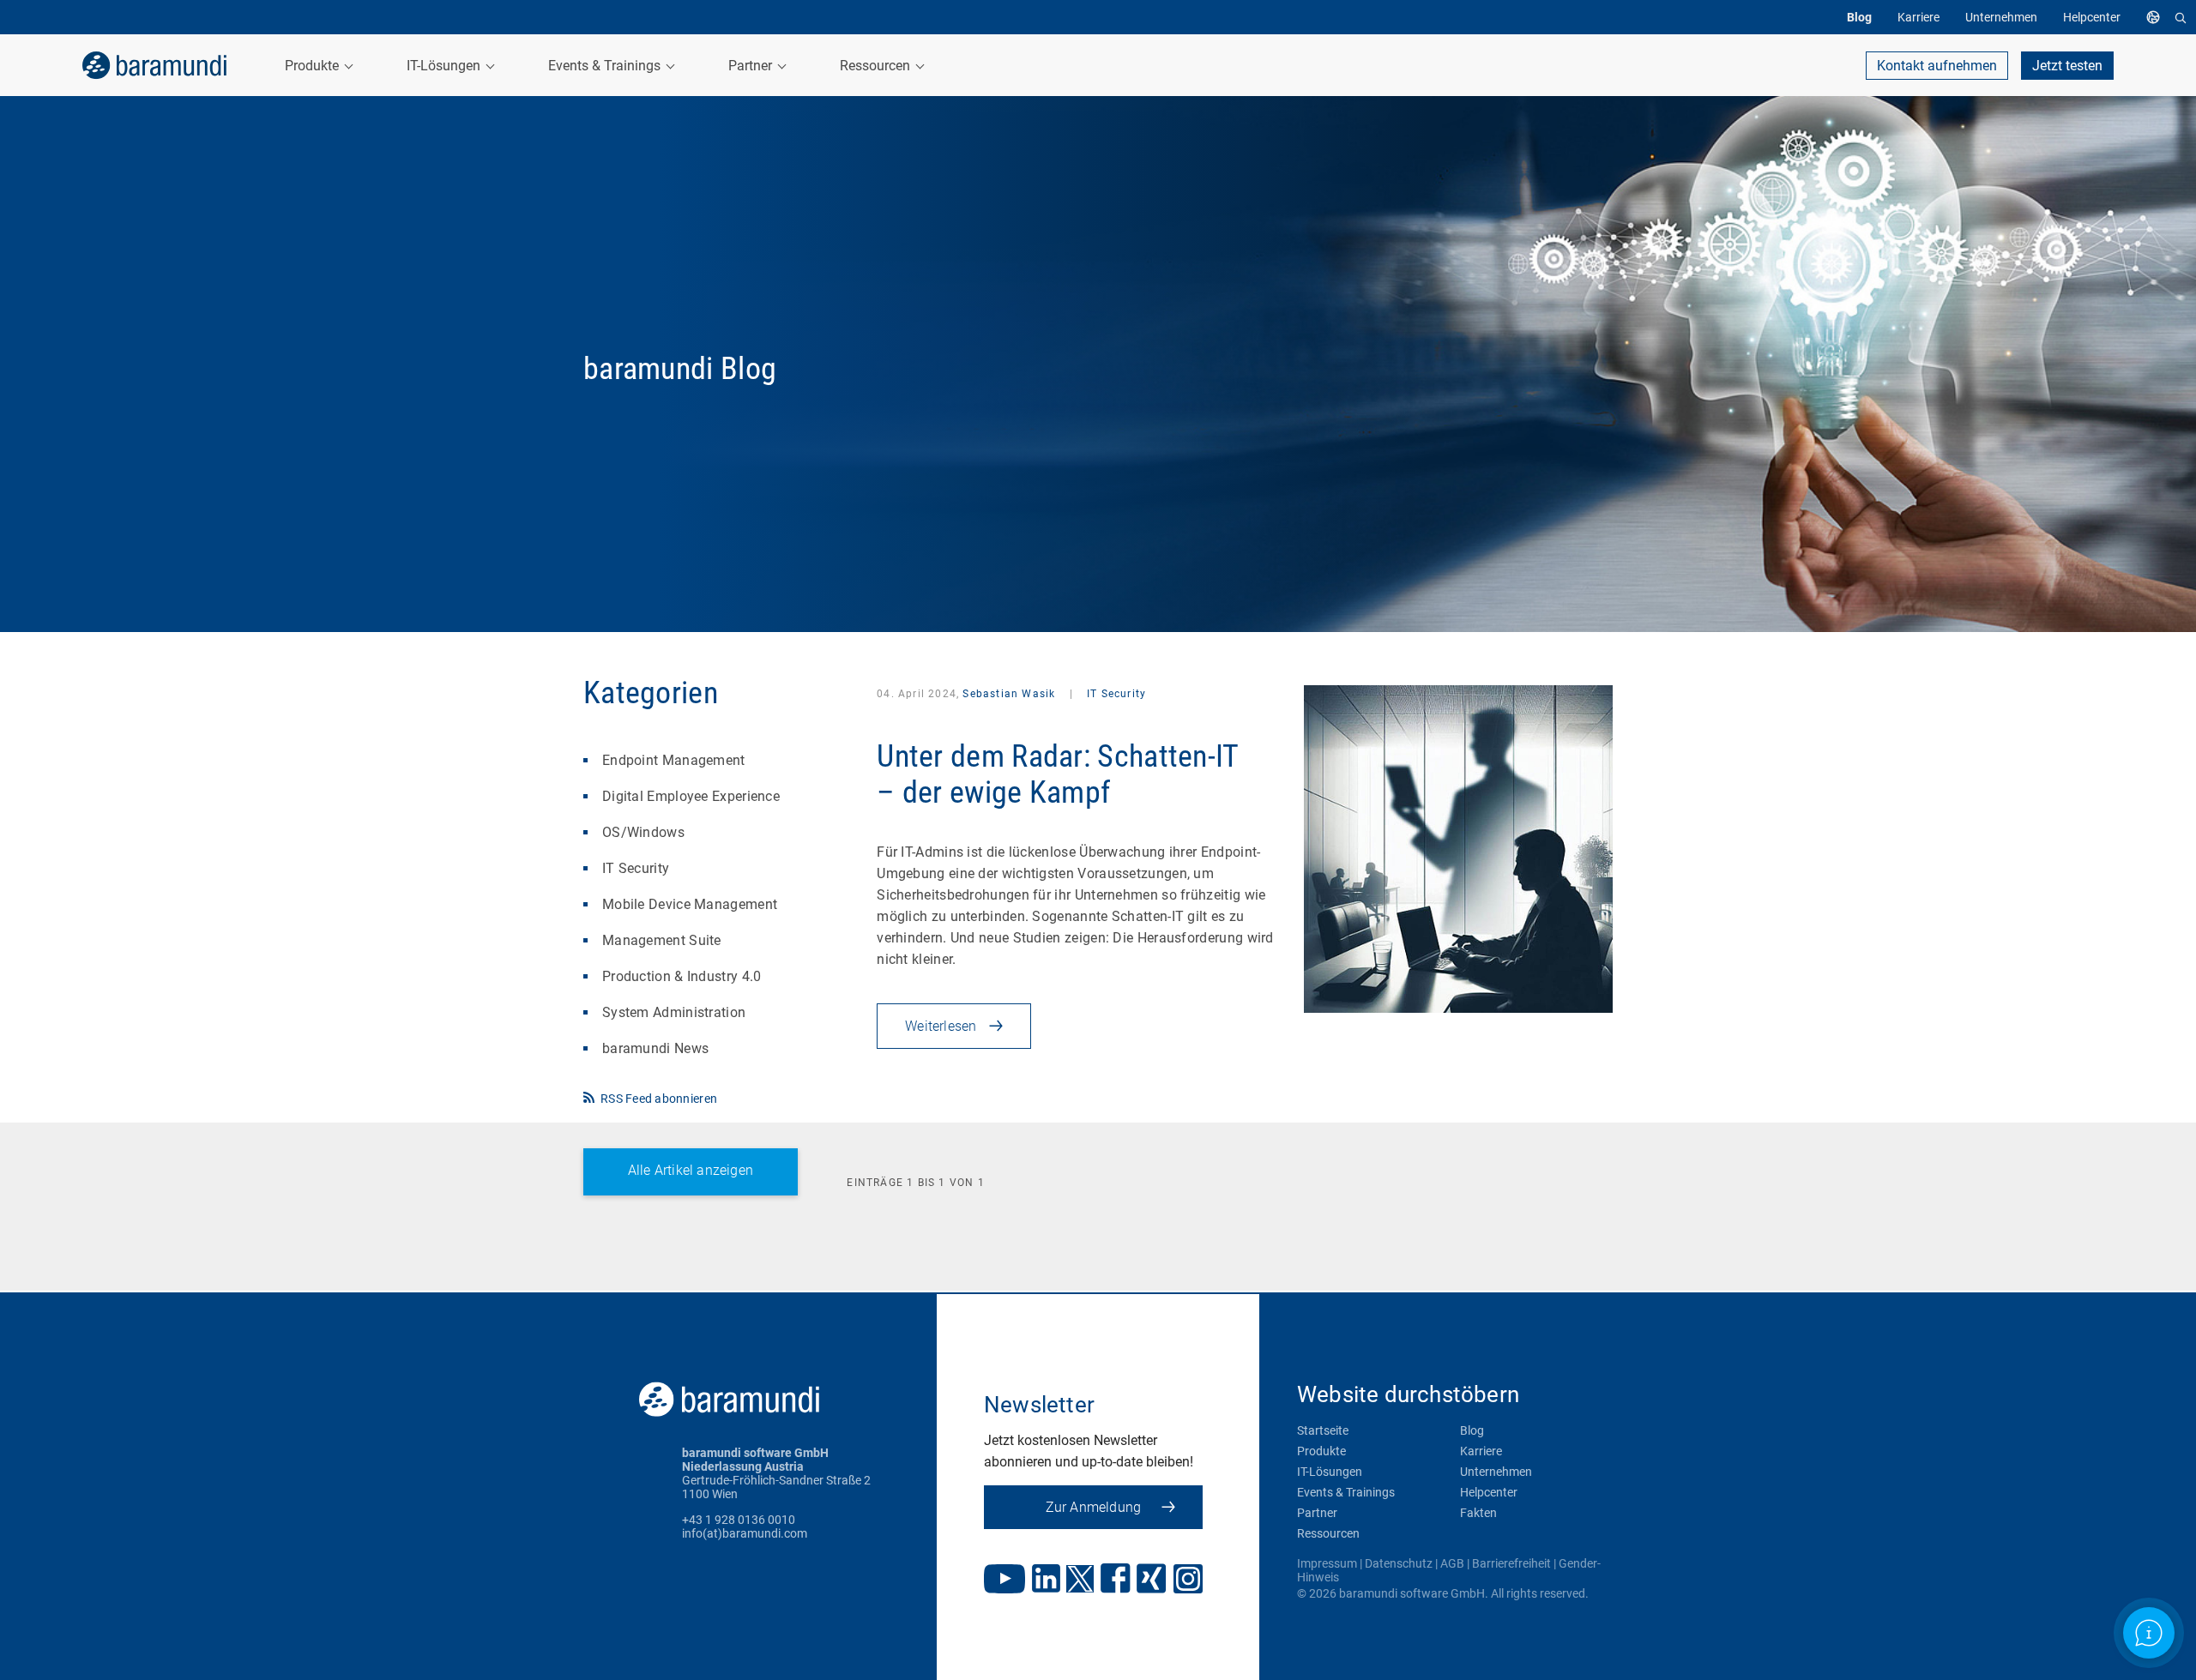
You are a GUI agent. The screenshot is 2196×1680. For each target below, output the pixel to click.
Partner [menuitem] (752, 66)
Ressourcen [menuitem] (877, 66)
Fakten (1478, 1513)
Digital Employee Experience (691, 796)
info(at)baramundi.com (745, 1533)
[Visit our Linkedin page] (1046, 1580)
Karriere (1481, 1451)
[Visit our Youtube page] (1004, 1581)
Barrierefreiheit (1511, 1563)
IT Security (636, 868)
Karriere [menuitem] (1918, 17)
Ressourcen (1328, 1533)
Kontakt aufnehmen (1937, 66)
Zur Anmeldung (1094, 1507)
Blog (1472, 1430)
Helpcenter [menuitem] (2092, 17)
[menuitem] (2157, 17)
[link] (154, 65)
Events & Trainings (1346, 1492)
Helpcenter (1489, 1492)
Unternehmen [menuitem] (2001, 17)
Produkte (1321, 1451)
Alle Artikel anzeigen (691, 1170)
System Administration (674, 1012)
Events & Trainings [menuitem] (606, 66)
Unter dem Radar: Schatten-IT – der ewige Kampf (1057, 774)
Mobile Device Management (690, 904)
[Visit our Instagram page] (1188, 1581)
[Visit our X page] (1080, 1581)
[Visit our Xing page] (1152, 1580)
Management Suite (662, 940)
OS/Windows (643, 832)
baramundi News (655, 1048)
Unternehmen (1496, 1472)
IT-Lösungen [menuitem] (445, 66)
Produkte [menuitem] (314, 66)
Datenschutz (1399, 1563)
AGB (1452, 1563)
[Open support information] (2149, 1633)
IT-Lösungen (1330, 1472)
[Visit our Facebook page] (1116, 1580)
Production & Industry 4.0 (682, 976)
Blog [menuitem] (1859, 17)
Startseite (1323, 1430)
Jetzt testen (2067, 66)
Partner (1317, 1513)
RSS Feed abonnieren (659, 1099)
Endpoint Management (674, 760)
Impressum (1327, 1563)
